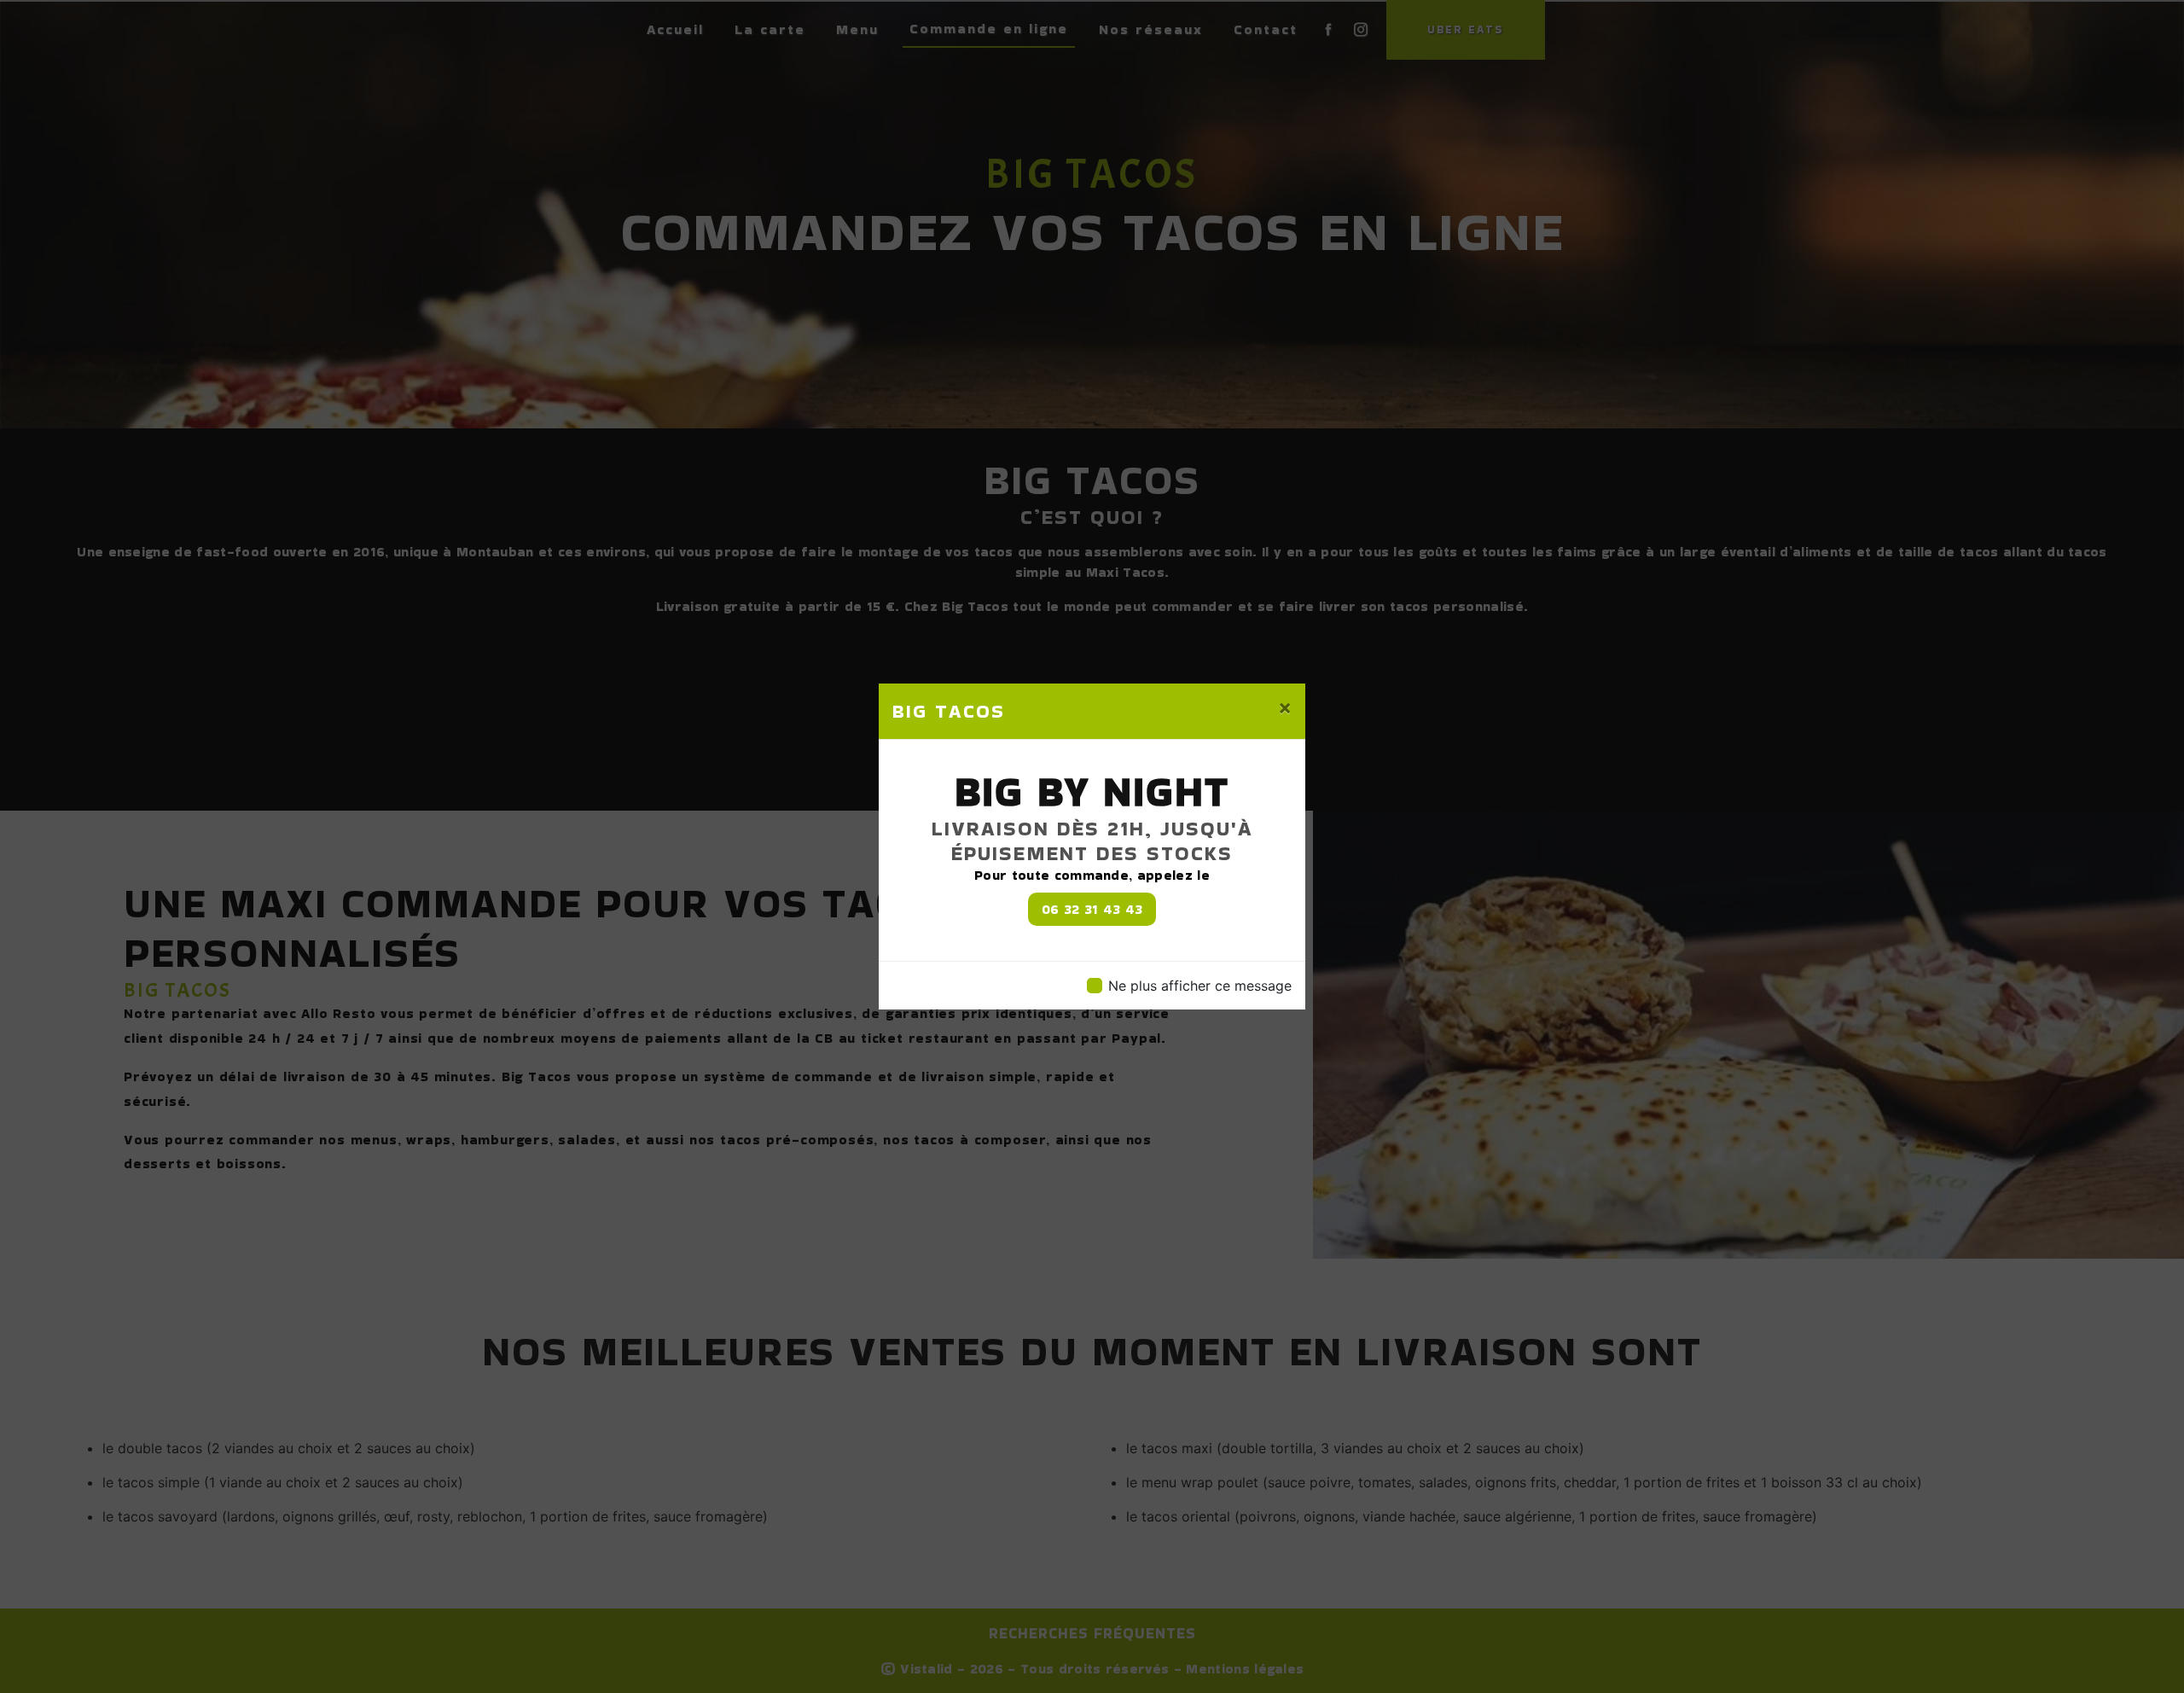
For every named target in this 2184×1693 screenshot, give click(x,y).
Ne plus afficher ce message (1200, 986)
